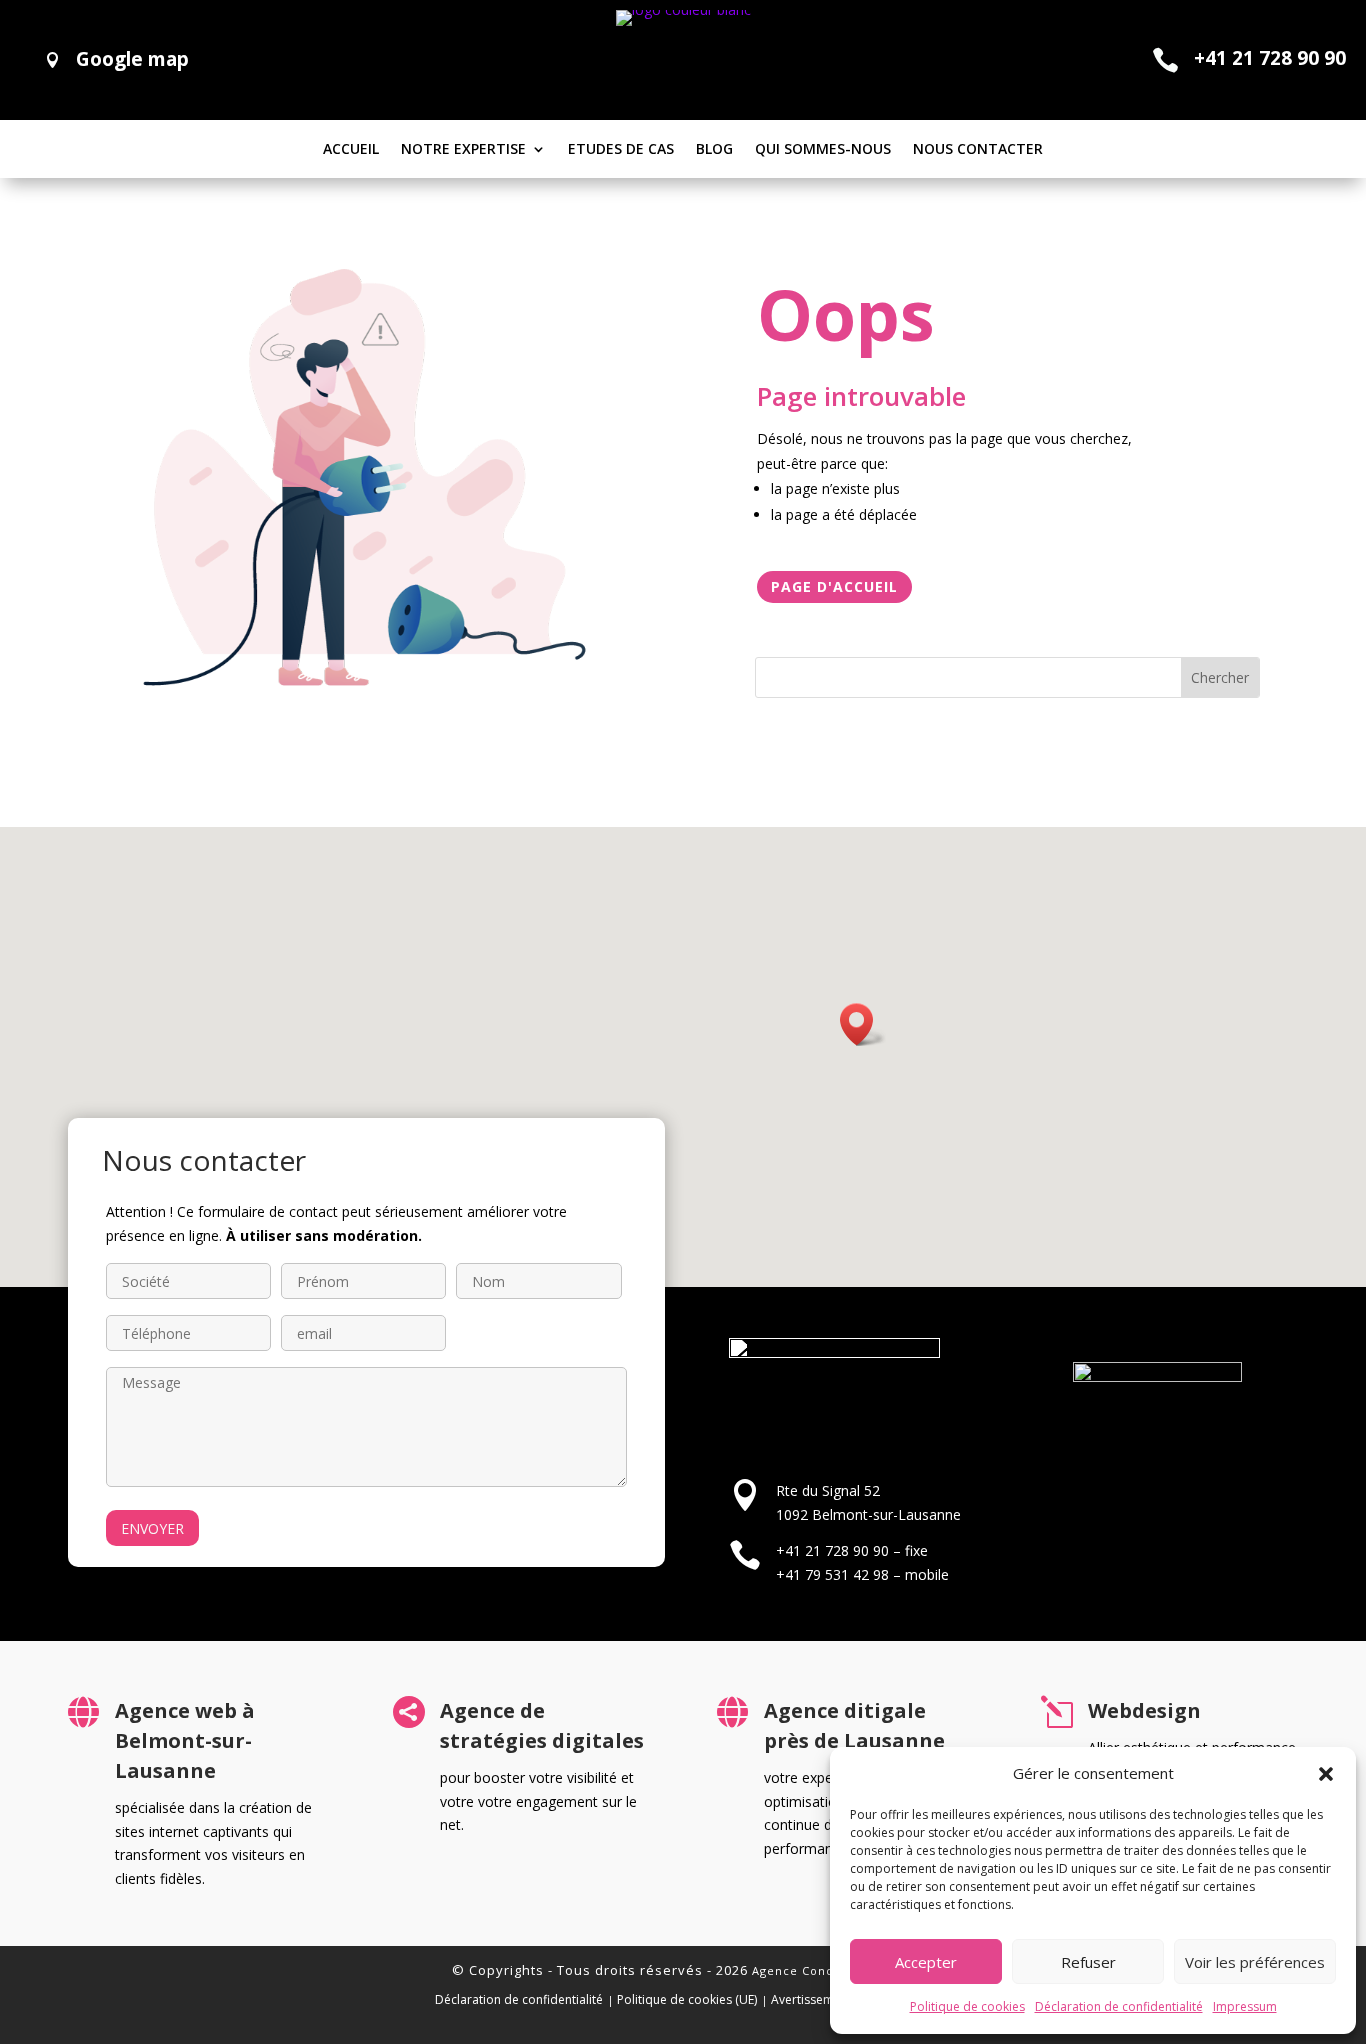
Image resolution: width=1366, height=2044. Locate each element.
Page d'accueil (834, 586)
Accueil (351, 150)
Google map (132, 59)
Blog (714, 150)
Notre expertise (463, 150)
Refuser (1088, 1962)
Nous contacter (978, 150)
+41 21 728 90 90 (1270, 58)
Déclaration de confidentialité (1119, 2006)
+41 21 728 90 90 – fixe (852, 1550)
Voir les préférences (1255, 1962)
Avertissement (811, 1999)
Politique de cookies (967, 2006)
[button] (1326, 1774)
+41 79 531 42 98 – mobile (862, 1574)
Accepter (926, 1962)
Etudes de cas (621, 150)
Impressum (1245, 2006)
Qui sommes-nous (823, 150)
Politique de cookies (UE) (687, 1999)
